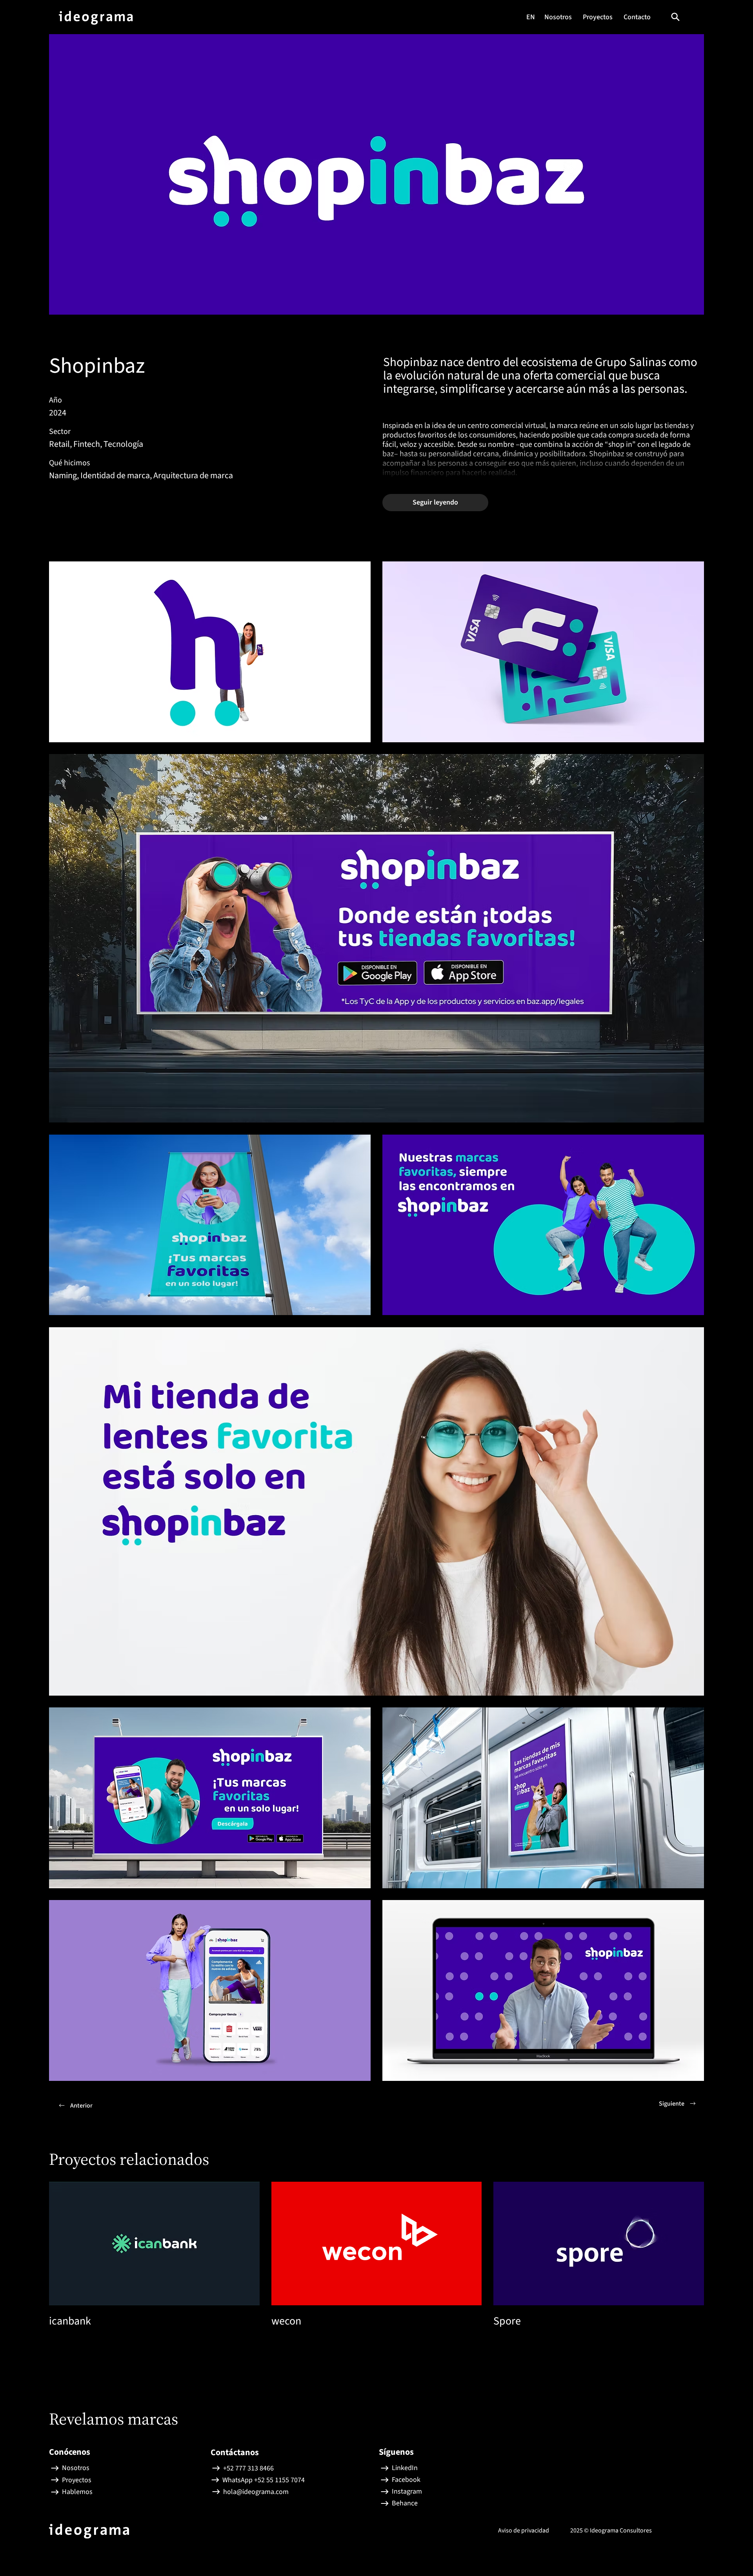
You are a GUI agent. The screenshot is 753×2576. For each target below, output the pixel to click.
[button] (675, 17)
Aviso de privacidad (524, 2530)
